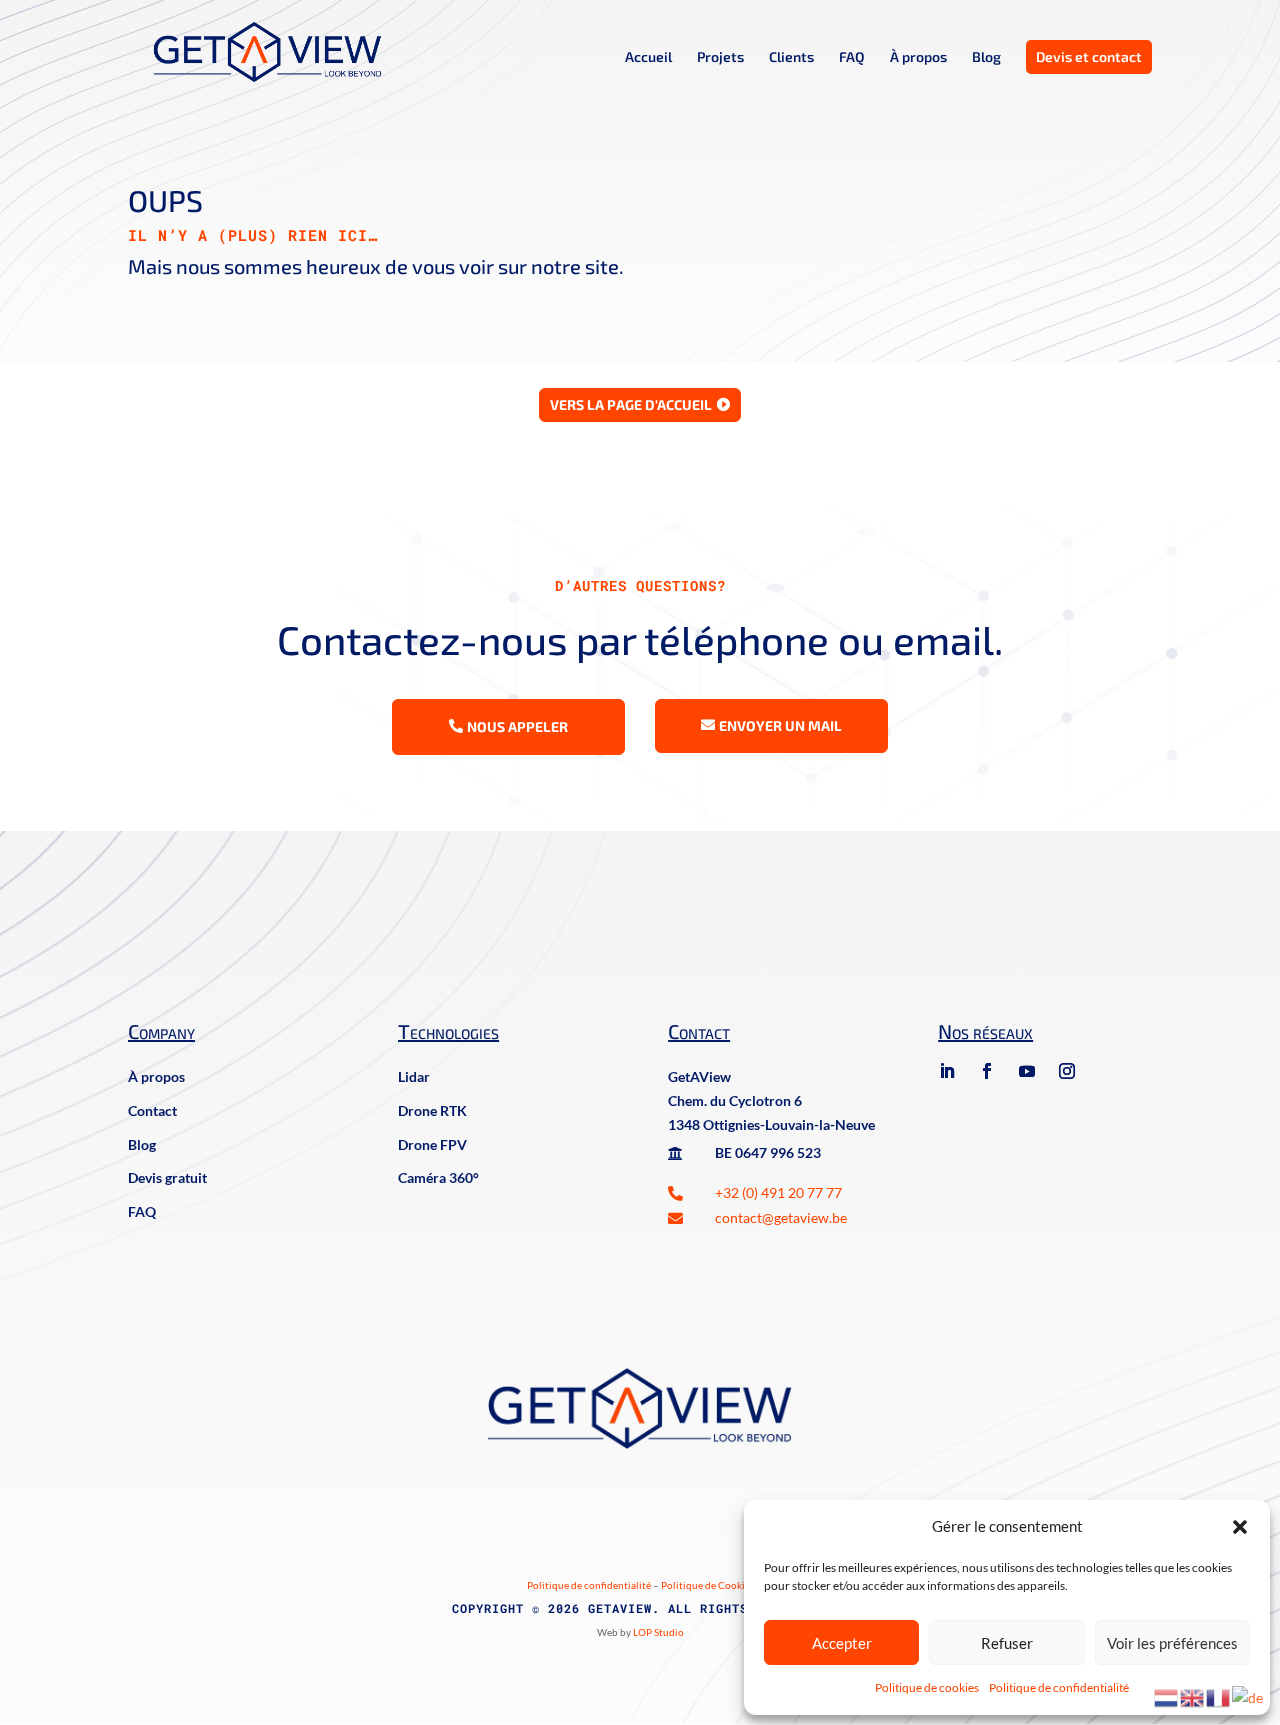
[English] (1193, 1696)
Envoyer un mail (780, 725)
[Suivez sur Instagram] (1067, 1071)
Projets (720, 57)
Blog (986, 57)
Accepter (842, 1643)
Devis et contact (1089, 56)
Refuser (1007, 1643)
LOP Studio (658, 1632)
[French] (1219, 1696)
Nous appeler (517, 726)
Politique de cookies (927, 1687)
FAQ (852, 57)
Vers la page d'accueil (631, 404)
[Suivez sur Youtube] (1027, 1071)
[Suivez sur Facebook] (987, 1071)
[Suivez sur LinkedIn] (947, 1071)
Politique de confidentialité (1059, 1687)
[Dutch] (1167, 1696)
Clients (791, 57)
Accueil (648, 57)
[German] (1248, 1696)
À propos (918, 57)
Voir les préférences (1172, 1643)
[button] (1240, 1527)
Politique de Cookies (707, 1585)
